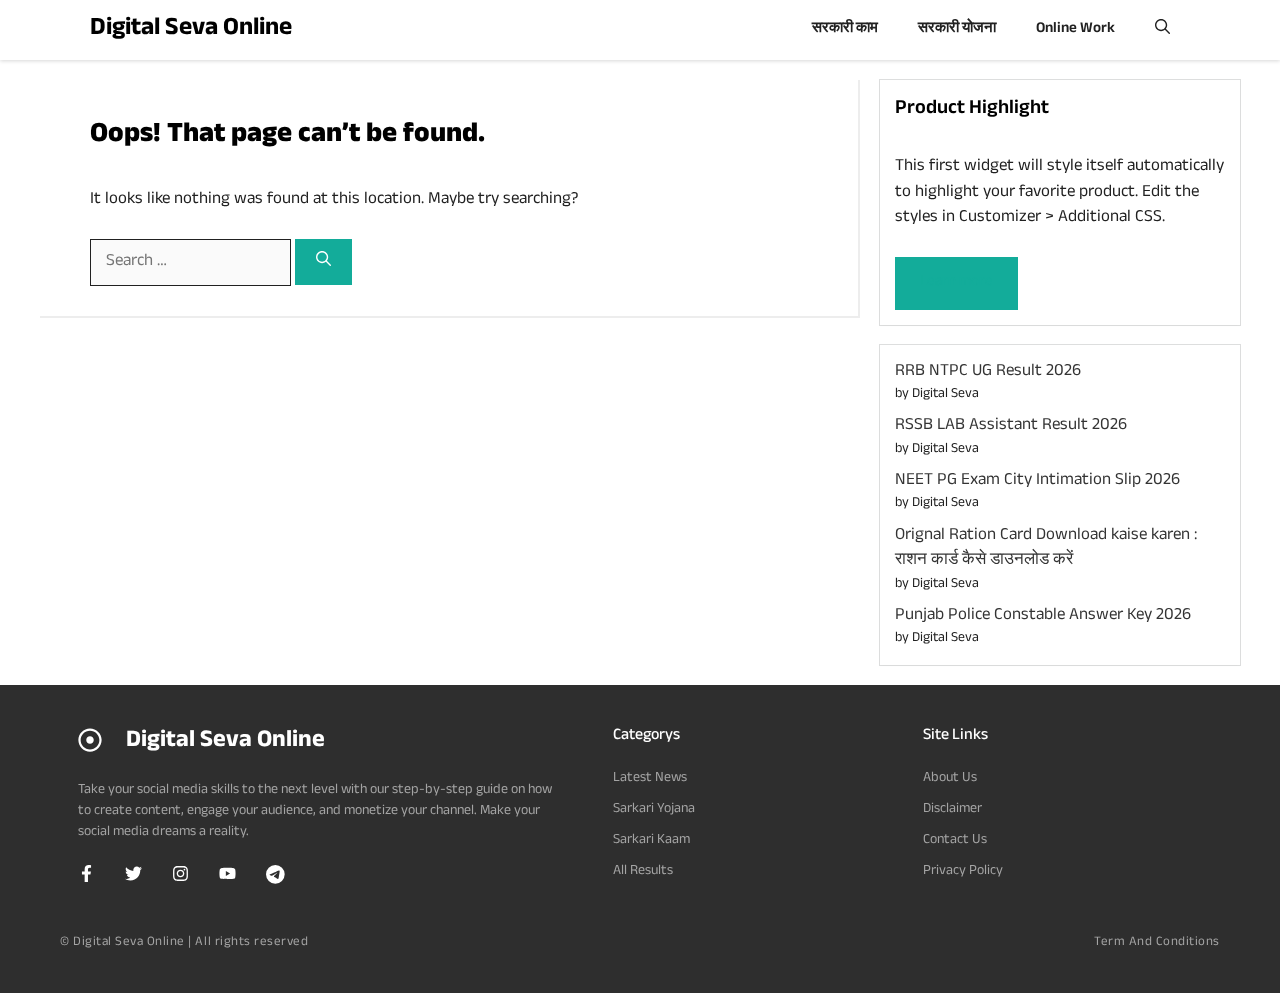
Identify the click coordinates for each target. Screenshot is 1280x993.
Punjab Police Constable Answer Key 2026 (1045, 616)
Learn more (956, 282)
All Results (643, 872)
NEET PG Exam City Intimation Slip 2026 (1037, 481)
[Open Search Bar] (1162, 30)
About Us (950, 779)
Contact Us (955, 841)
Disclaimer (952, 810)
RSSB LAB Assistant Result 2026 (1011, 426)
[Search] (323, 262)
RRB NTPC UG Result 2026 (988, 372)
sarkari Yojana (654, 810)
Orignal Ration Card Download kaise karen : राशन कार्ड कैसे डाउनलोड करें (1046, 549)
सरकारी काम (845, 29)
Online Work (1075, 29)
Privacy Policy (963, 872)
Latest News (650, 779)
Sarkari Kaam (651, 841)
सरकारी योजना (957, 29)
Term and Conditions (1157, 943)
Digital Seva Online (191, 30)
